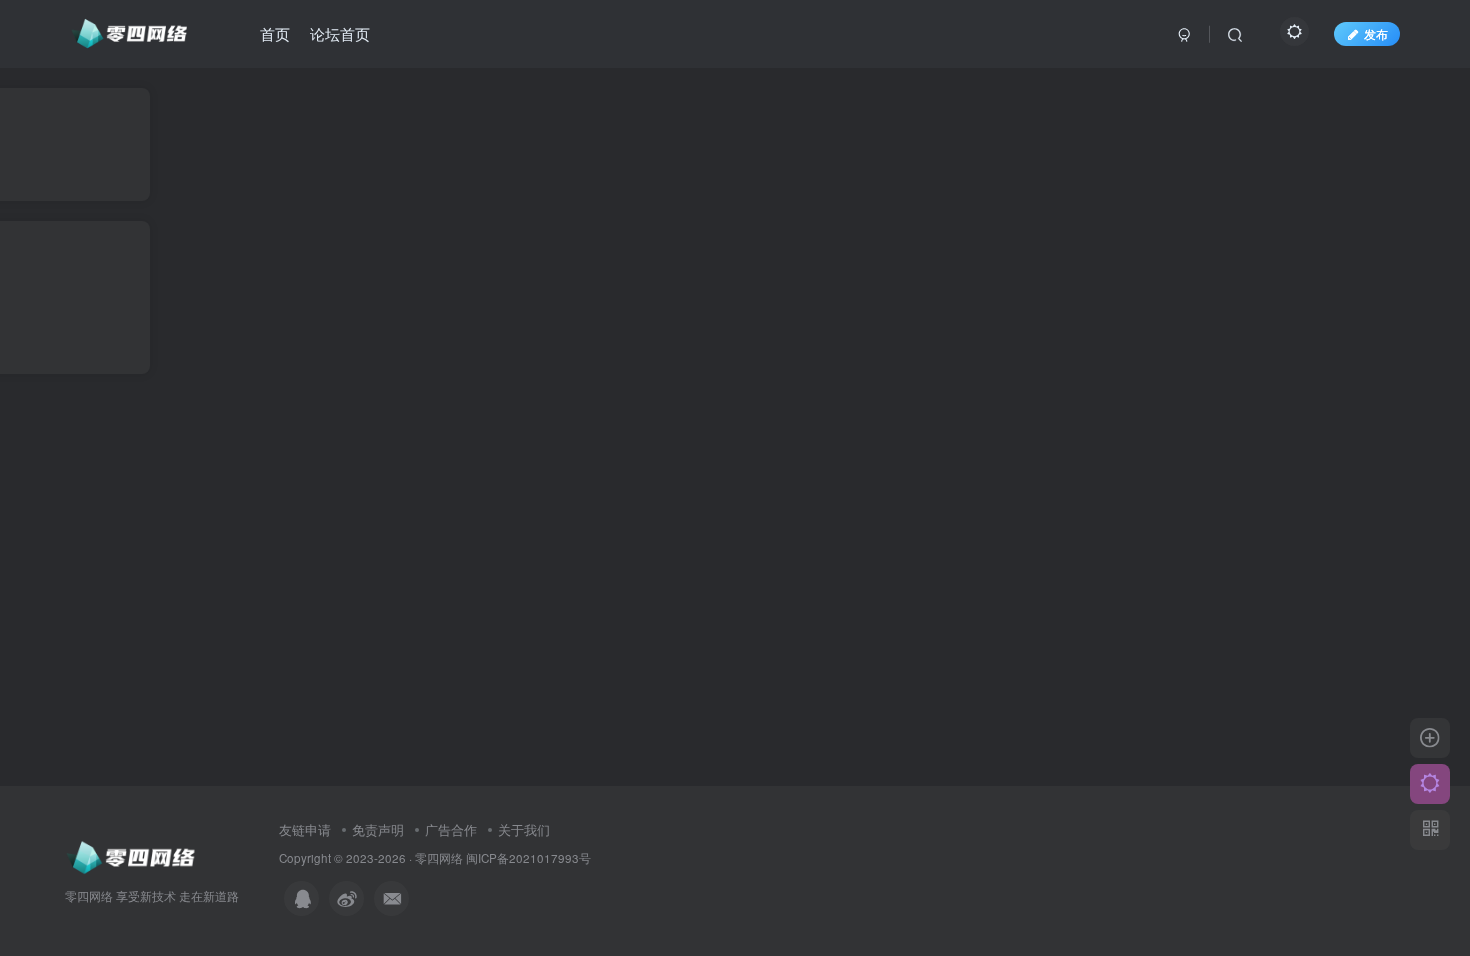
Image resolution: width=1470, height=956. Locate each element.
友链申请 (305, 829)
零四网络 (439, 858)
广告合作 (451, 829)
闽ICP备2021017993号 (528, 858)
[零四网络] (131, 855)
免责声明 (378, 829)
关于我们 (524, 829)
